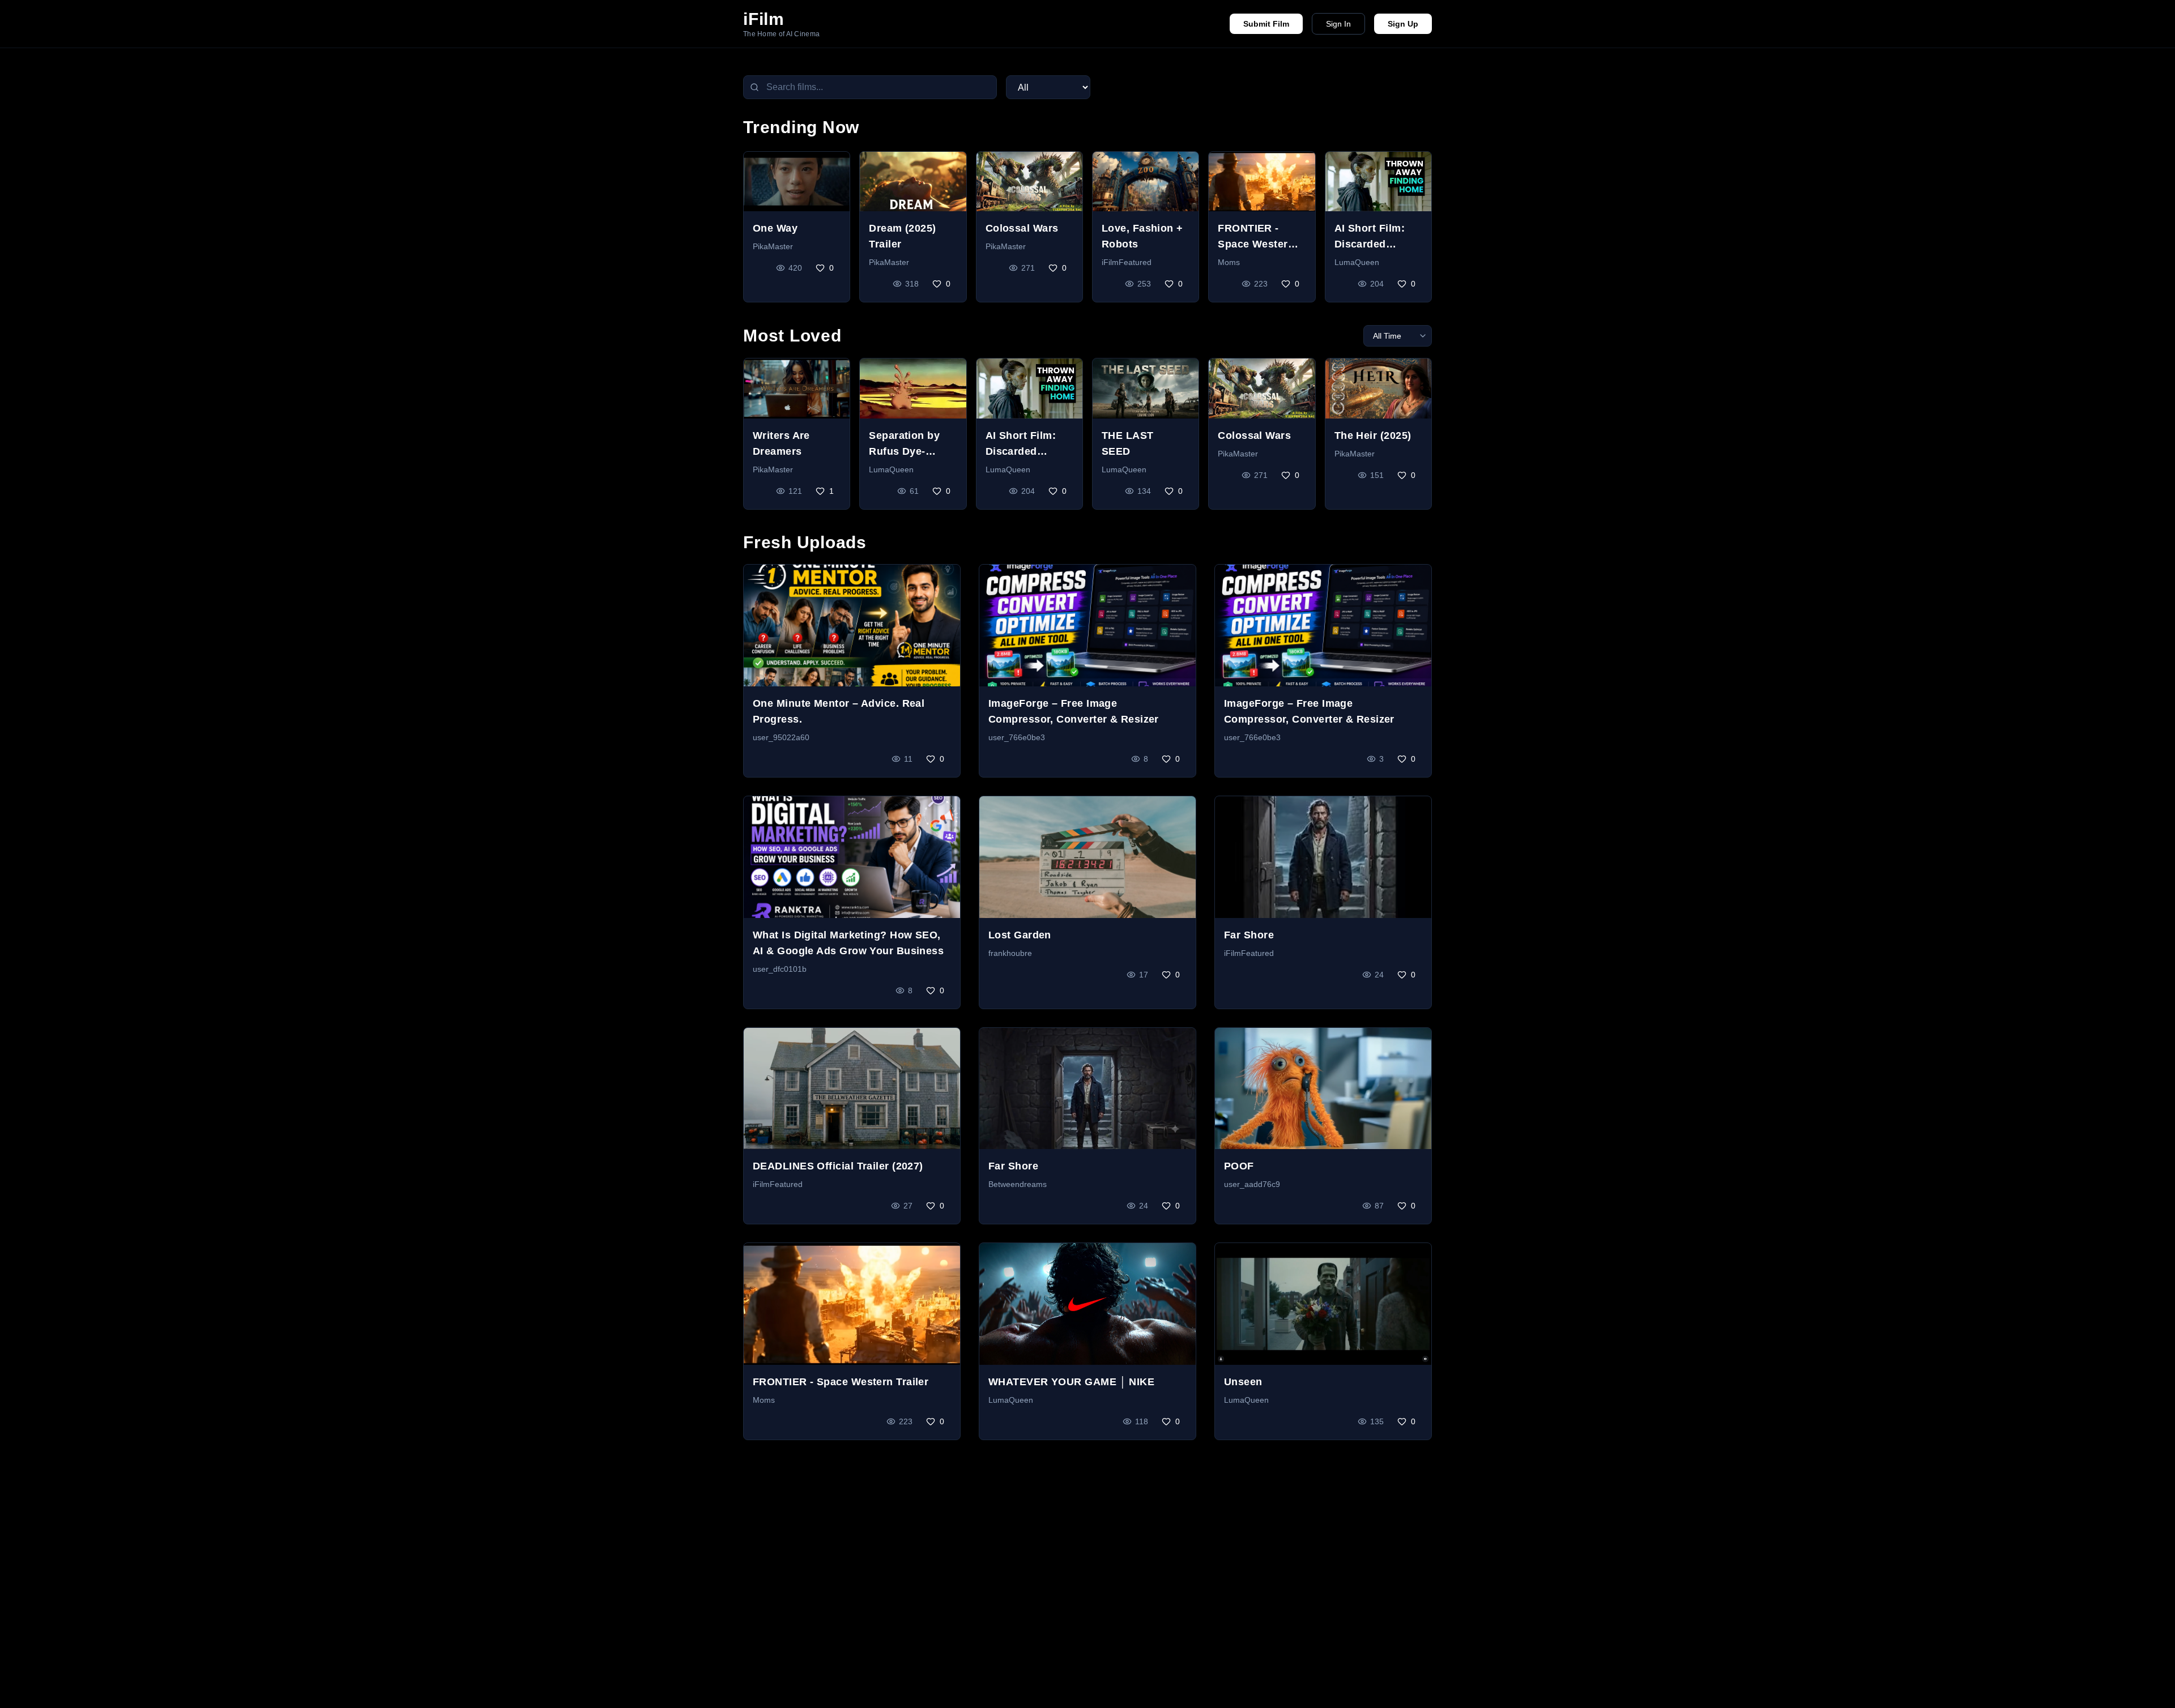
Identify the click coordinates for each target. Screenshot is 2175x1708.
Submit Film (1266, 24)
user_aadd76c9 (1252, 1184)
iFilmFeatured (1127, 262)
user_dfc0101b (780, 969)
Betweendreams (1018, 1184)
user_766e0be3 (1017, 737)
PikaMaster (773, 246)
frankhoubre (1010, 953)
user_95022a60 (781, 737)
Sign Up (1403, 24)
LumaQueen (1357, 262)
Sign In (1338, 24)
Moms (1229, 262)
